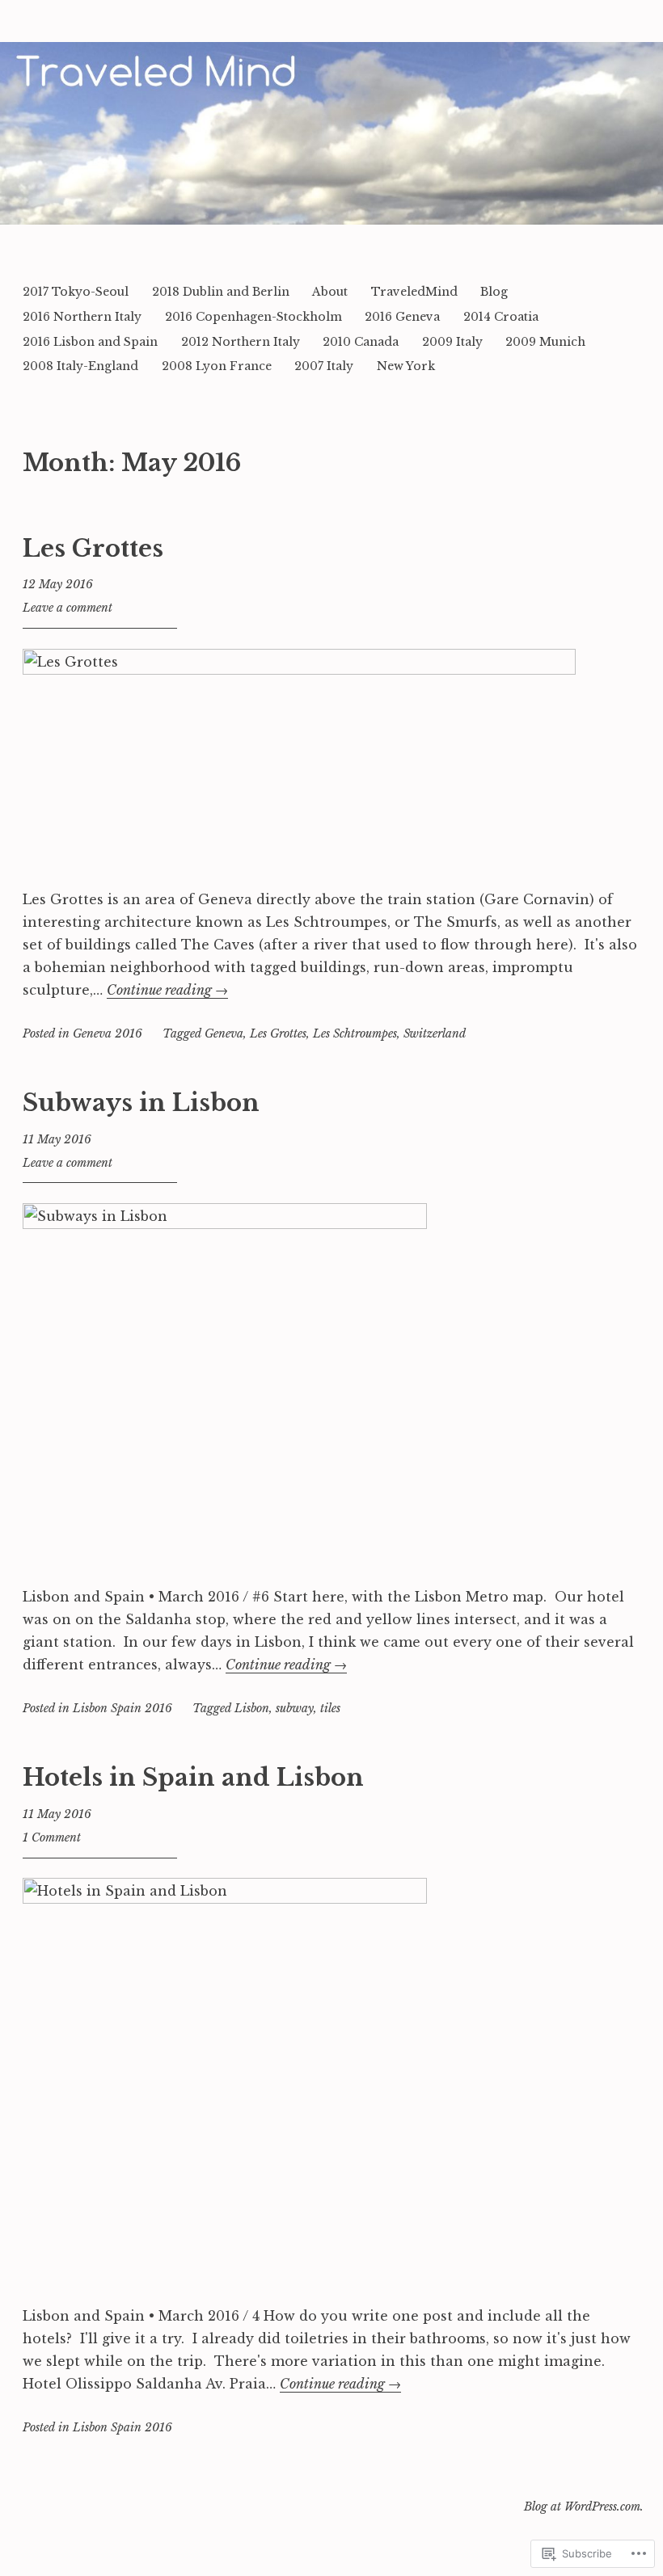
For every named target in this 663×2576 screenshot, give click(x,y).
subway (295, 1708)
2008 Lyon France (217, 366)
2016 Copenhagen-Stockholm (253, 317)
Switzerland (435, 1033)
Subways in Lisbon (141, 1103)
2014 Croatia (501, 317)
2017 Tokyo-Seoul (76, 292)
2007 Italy (324, 366)
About (330, 292)
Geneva (224, 1033)
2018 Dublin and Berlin (221, 292)
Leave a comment (68, 608)
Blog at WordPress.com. (584, 2507)
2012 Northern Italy (241, 342)
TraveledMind (414, 292)
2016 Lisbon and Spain (90, 342)
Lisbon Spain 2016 (122, 1708)
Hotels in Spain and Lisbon (193, 1778)
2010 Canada (361, 342)
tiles (330, 1708)
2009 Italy (452, 342)
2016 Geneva (402, 317)
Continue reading (167, 990)
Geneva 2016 (108, 1033)
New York (406, 366)
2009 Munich (545, 342)
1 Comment (52, 1837)
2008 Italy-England (80, 366)
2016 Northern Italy (82, 317)
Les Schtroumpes (355, 1033)
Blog (494, 292)
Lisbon (252, 1708)
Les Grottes (93, 549)
